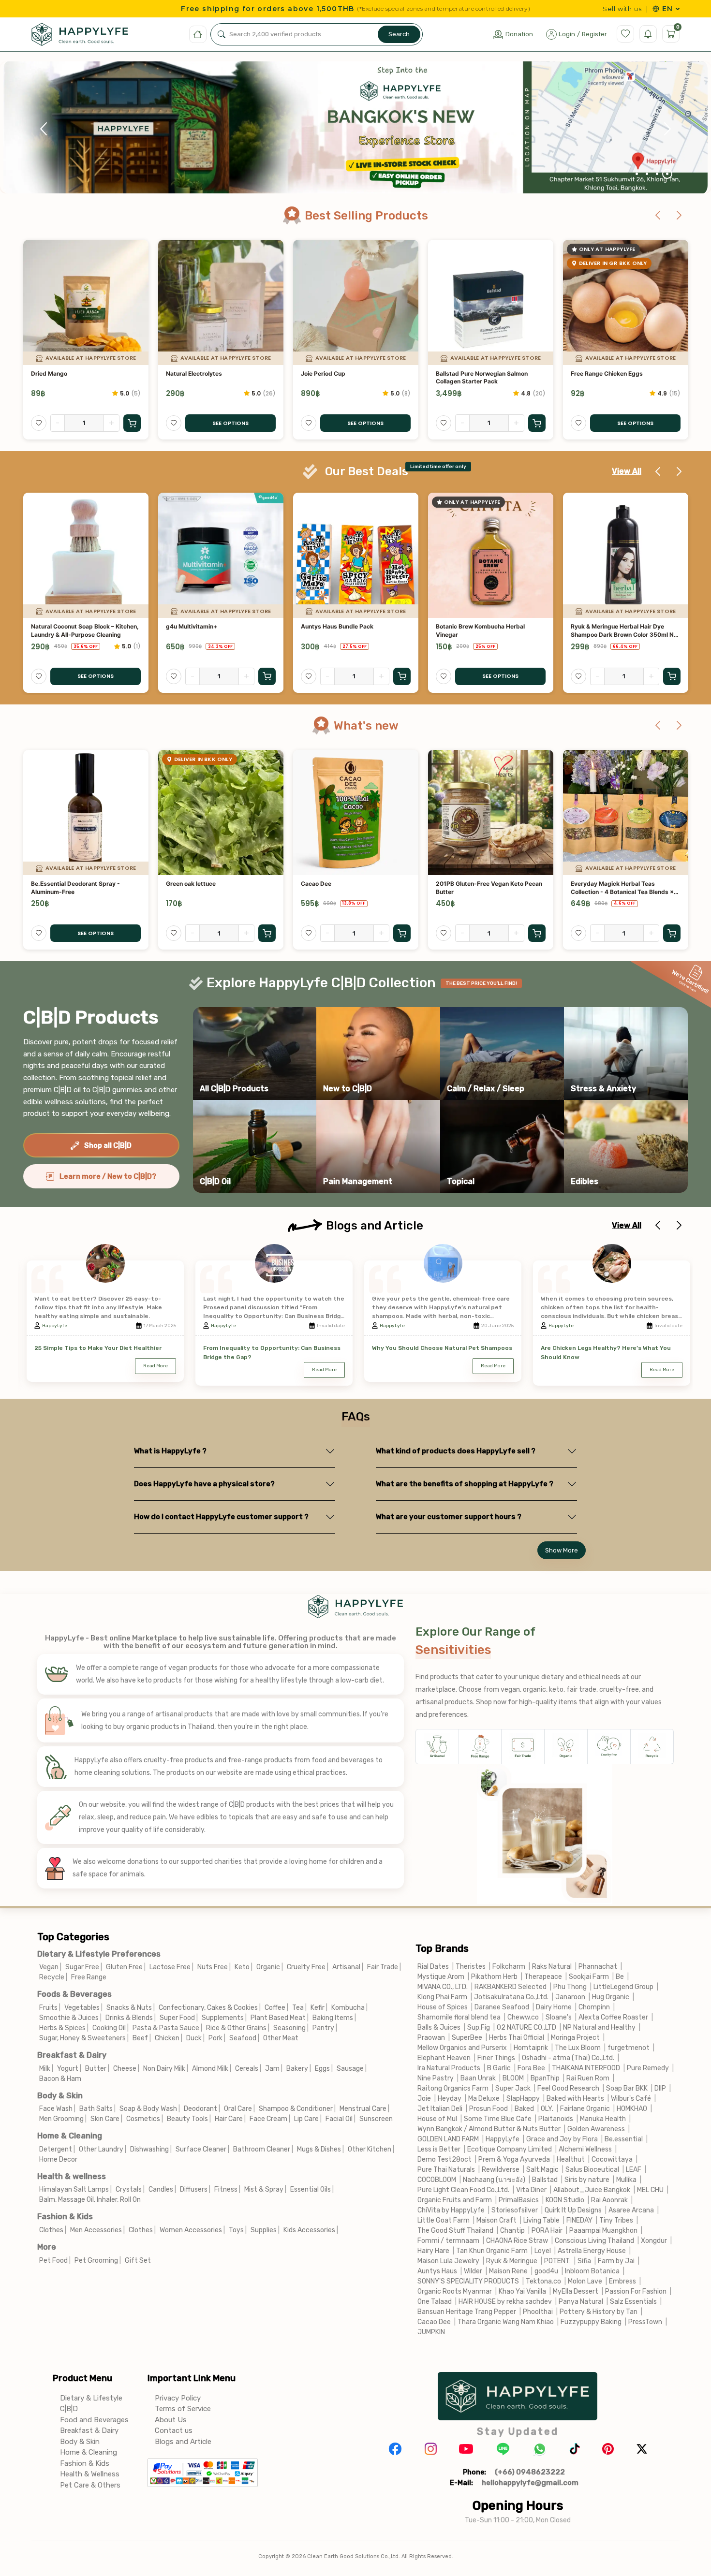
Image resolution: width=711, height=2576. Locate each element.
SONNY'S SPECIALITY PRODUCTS (468, 2281)
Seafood (243, 2038)
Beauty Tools (187, 2119)
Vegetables (82, 2008)
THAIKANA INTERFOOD (586, 2068)
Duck (194, 2038)
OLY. (547, 2109)
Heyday (450, 2099)
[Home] (198, 34)
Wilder (473, 2271)
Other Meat (281, 2038)
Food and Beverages (94, 2420)
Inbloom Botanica (592, 2271)
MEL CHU (650, 2190)
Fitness (226, 2189)
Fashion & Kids (65, 2217)
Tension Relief (590, 626)
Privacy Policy (178, 2398)
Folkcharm (509, 1967)
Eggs (322, 2069)
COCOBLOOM (437, 2180)
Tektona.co (543, 2281)
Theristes (471, 1967)
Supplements (223, 2018)
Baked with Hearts (575, 2099)
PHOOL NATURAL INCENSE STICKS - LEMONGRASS (622, 888)
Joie (424, 2099)
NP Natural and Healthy (599, 2027)
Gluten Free (124, 1967)
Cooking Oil (109, 2028)
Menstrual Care (363, 2109)
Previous (44, 129)
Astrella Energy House (592, 2251)
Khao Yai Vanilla (522, 2291)
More (47, 2247)
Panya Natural (581, 2302)
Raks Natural (552, 1967)
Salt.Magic (542, 2170)
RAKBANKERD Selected (511, 1987)
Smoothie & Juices (69, 2018)
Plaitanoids (556, 2119)
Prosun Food (489, 2109)
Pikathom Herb (494, 1977)
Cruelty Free (306, 1967)
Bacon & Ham (60, 2079)
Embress (622, 2281)
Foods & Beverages (74, 1994)
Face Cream (268, 2119)
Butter (96, 2069)
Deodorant (200, 2109)
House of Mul (437, 2119)
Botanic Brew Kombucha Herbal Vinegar (345, 630)
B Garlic (499, 2068)
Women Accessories (191, 2230)
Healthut (571, 2159)
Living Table (541, 2220)
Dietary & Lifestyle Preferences (99, 1954)
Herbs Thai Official (517, 2038)
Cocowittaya (612, 2159)
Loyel (543, 2251)
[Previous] (658, 216)
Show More (562, 1550)
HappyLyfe (55, 1326)
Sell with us (622, 9)
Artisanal (346, 1967)
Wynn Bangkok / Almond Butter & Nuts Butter (489, 2129)
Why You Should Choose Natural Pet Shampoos (442, 1348)
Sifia (584, 2261)
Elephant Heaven (444, 2058)
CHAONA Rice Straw (517, 2241)
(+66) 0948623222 (530, 2472)
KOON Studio (565, 2200)
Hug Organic (611, 1997)
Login (567, 34)
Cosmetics (143, 2119)
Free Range (89, 1977)
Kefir (318, 2008)
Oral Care (238, 2109)
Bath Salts (96, 2109)
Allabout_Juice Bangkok (592, 2190)
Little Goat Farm (444, 2220)
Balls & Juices (439, 2027)
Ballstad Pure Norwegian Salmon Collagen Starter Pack (347, 378)
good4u (546, 2271)
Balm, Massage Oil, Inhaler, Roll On (90, 2200)
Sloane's (559, 2017)
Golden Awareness (597, 2129)
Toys (236, 2230)
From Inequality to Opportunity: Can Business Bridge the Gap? (272, 1353)
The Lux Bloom (578, 2048)
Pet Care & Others (90, 2485)
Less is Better (439, 2149)
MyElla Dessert (576, 2291)
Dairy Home (554, 2007)
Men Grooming (61, 2119)
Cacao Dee (181, 884)
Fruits (48, 2008)
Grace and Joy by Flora (562, 2139)
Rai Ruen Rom (588, 2078)
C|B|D (69, 2409)
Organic (268, 1967)
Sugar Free (82, 1967)
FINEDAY (579, 2220)
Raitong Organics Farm (453, 2088)
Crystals (129, 2189)
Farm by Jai (616, 2261)
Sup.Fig (479, 2027)
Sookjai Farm (589, 1977)
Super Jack (513, 2088)
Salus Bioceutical (592, 2170)
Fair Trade (383, 1967)
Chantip (512, 2231)
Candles (161, 2189)
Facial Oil (339, 2119)
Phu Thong (570, 1987)
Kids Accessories (309, 2230)
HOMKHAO (632, 2109)
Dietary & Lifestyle (91, 2398)
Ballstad (545, 2180)
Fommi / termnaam (448, 2241)
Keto (242, 1967)
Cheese (125, 2069)
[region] (355, 129)
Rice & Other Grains (236, 2028)
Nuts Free (213, 1967)
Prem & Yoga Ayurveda (514, 2159)
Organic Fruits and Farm (455, 2200)
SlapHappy (523, 2099)
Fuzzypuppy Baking (591, 2322)
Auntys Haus (437, 2271)
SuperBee (467, 2038)
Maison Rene (508, 2271)
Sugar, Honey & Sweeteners (82, 2038)
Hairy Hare (433, 2251)
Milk (45, 2069)
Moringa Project (575, 2038)
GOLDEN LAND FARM (448, 2139)
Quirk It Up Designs (573, 2210)
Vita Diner (531, 2190)
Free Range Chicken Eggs (472, 373)
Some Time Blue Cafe (498, 2119)
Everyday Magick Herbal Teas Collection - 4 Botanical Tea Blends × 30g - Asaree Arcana (487, 888)
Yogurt (68, 2069)
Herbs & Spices (62, 2028)
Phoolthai (538, 2312)
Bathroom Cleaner (262, 2149)
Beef (140, 2038)
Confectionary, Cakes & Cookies (208, 2008)
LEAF (634, 2170)
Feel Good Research (568, 2088)
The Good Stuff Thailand (455, 2231)
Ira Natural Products (449, 2068)
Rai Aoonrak (609, 2200)
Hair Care (229, 2119)
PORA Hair (547, 2231)
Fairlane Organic (585, 2109)
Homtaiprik (531, 2048)
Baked (524, 2109)
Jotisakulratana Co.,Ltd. (511, 1997)
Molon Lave (585, 2281)
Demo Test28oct (444, 2159)
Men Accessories (96, 2230)
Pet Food (53, 2261)
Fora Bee (531, 2068)
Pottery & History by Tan (599, 2312)
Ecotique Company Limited (510, 2149)
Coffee (275, 2008)
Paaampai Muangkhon (603, 2231)
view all (627, 471)
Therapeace (543, 1977)
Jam (272, 2069)
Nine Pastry (436, 2078)
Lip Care (306, 2119)
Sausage (350, 2069)
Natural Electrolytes (59, 373)
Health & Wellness (90, 2474)
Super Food (177, 2018)
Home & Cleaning (70, 2136)
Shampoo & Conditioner (296, 2109)
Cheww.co (523, 2017)
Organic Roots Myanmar (455, 2291)
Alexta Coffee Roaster (613, 2017)
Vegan (49, 1967)
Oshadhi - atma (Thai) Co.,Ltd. (568, 2058)
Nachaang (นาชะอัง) (494, 2180)
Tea (298, 2008)
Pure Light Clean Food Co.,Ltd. (463, 2190)
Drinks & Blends (129, 2018)
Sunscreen (376, 2119)
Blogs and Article (183, 2442)
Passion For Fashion (636, 2291)
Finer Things (496, 2058)
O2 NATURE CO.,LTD (526, 2027)
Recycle (52, 1977)
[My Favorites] (625, 34)
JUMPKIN (431, 2332)
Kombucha (348, 2008)
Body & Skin (60, 2096)
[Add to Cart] (402, 423)
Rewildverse (501, 2170)
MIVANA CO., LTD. (443, 1987)
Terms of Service (183, 2409)
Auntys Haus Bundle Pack (202, 626)
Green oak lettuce (56, 884)
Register (594, 34)
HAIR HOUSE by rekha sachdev (505, 2302)
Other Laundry (101, 2149)
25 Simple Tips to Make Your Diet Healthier (98, 1348)
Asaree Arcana (631, 2210)
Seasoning (289, 2028)
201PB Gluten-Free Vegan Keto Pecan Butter (354, 888)
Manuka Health (603, 2119)
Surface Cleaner (201, 2149)
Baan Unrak (478, 2078)
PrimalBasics (519, 2200)
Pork (215, 2038)
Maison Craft (496, 2220)
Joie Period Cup (188, 373)
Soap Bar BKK (627, 2088)
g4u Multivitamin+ (57, 626)
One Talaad (435, 2302)
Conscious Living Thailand (594, 2241)
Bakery (297, 2069)
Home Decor (58, 2159)
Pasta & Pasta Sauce (166, 2028)
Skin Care (105, 2119)
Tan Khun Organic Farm (492, 2251)
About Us (171, 2420)
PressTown (645, 2322)
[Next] (679, 216)
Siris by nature (587, 2180)
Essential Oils (311, 2189)
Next (667, 129)
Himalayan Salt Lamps (74, 2189)
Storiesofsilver (515, 2210)
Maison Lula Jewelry (448, 2261)
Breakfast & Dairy (72, 2055)
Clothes (51, 2230)
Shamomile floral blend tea (459, 2017)
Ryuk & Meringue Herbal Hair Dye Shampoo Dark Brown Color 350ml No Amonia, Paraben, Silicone (489, 631)
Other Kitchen (370, 2149)
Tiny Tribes (616, 2220)
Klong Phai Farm (442, 1997)
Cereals (247, 2069)
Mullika (626, 2180)
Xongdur (654, 2241)
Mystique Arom (441, 1977)
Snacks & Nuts (129, 2008)
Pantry (323, 2028)
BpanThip (545, 2078)
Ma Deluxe (484, 2099)
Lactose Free (170, 1967)
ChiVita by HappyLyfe (451, 2210)
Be (620, 1977)
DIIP (660, 2088)
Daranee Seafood (502, 2007)
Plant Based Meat (278, 2018)
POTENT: (557, 2261)
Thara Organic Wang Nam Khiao (506, 2322)
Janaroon (570, 1997)
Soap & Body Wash (148, 2109)
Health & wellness (72, 2176)
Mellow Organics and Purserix (462, 2048)
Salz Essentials (633, 2302)
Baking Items (333, 2018)
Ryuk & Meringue (512, 2261)
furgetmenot (629, 2048)
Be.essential (624, 2139)
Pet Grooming (96, 2261)
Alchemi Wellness (585, 2149)
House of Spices (443, 2007)
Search (399, 34)
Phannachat (598, 1967)
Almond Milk (210, 2069)
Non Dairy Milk (164, 2069)
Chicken (167, 2038)
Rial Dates (433, 1967)
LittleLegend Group (623, 1987)
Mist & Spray (264, 2189)
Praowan (431, 2038)
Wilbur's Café (631, 2099)
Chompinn (594, 2007)
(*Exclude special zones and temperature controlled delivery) (443, 9)
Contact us (174, 2430)
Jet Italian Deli (440, 2109)
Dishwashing (149, 2149)
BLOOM (513, 2078)
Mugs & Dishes (319, 2149)
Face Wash (56, 2109)
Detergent (56, 2149)
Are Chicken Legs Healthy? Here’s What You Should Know (606, 1353)
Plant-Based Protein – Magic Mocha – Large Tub (623, 378)
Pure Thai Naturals (446, 2170)
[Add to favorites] (39, 423)
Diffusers (194, 2189)
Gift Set (138, 2261)
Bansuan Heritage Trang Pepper (467, 2312)
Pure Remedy (648, 2068)
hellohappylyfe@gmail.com (530, 2483)
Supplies (264, 2230)
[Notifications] (648, 34)
